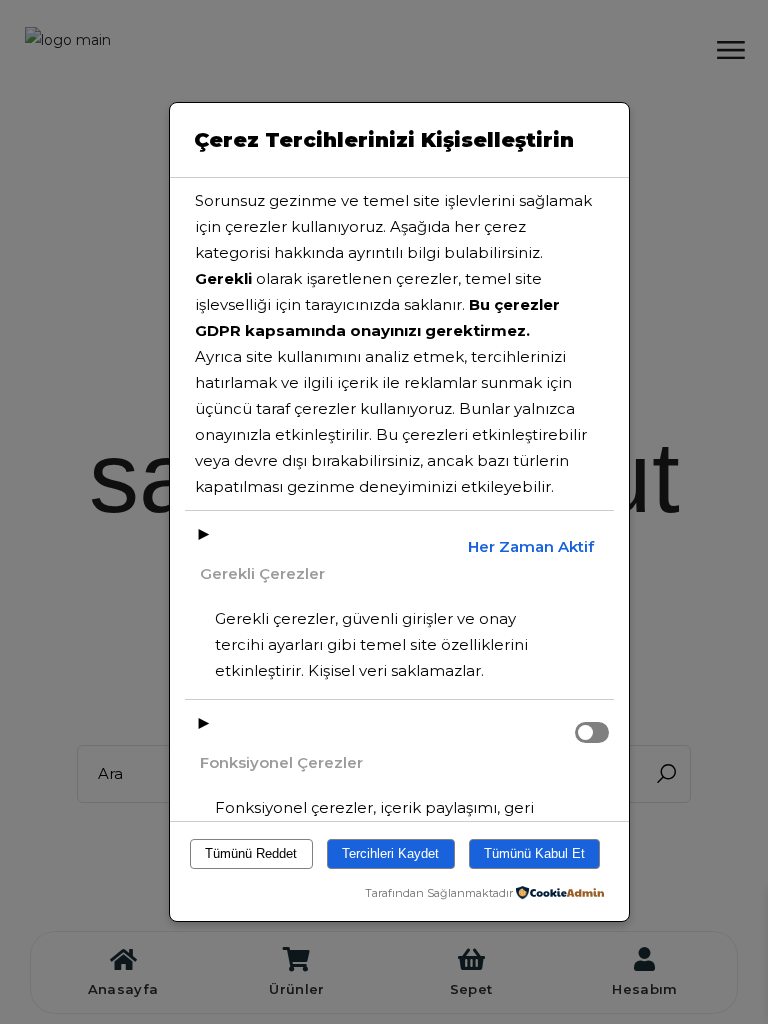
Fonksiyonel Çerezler (281, 762)
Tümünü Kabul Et (534, 853)
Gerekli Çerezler (262, 573)
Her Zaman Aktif (531, 546)
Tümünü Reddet (251, 853)
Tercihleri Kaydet (390, 853)
